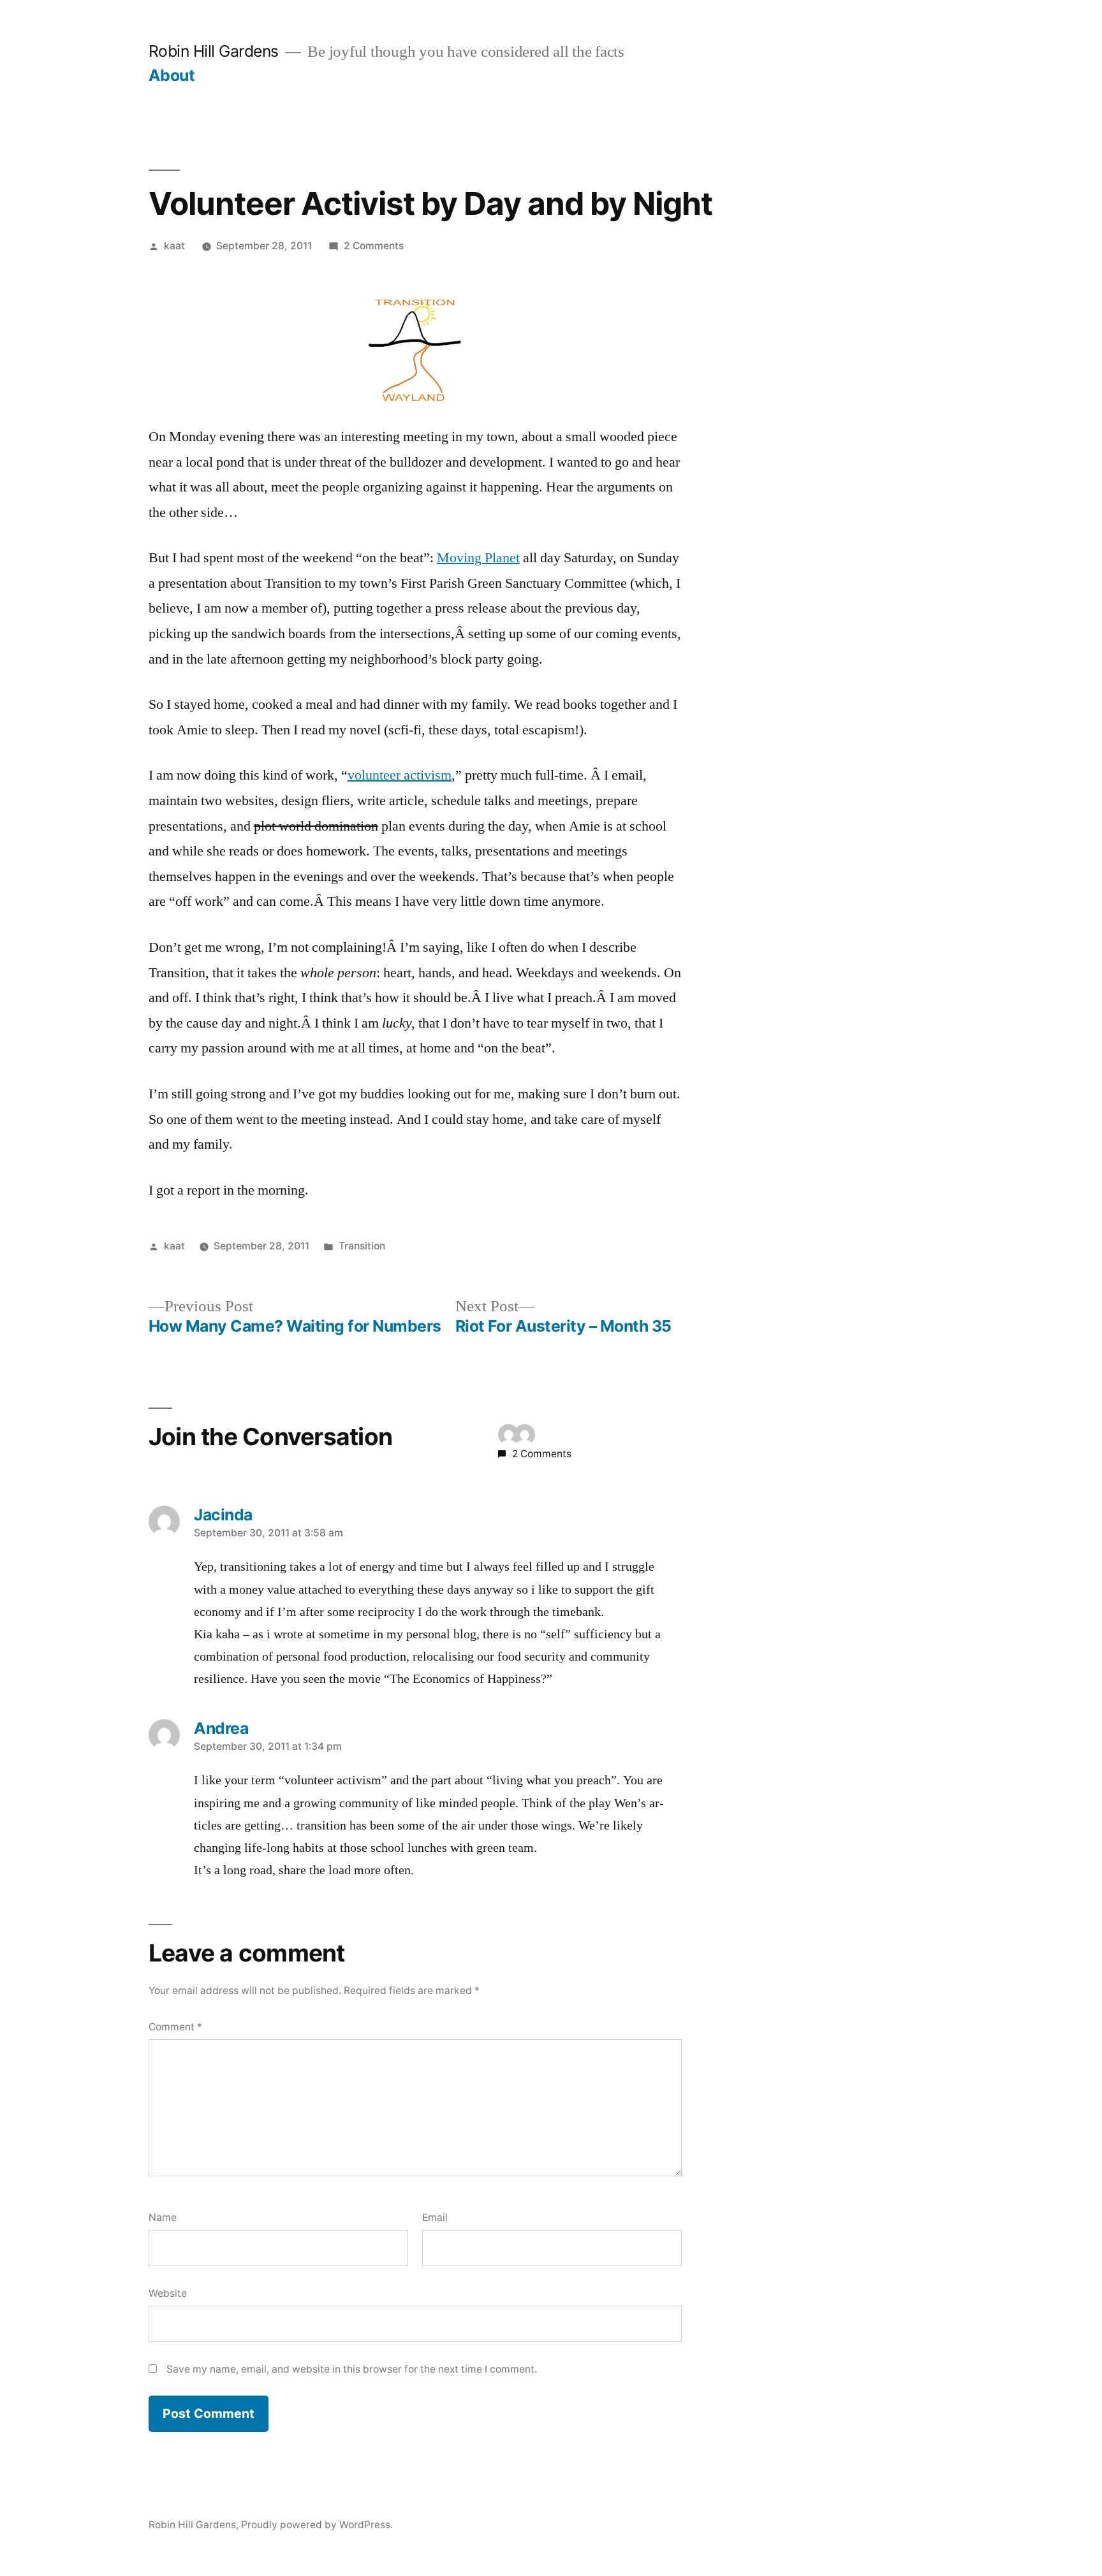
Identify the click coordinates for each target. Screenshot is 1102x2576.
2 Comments (374, 246)
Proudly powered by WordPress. (317, 2525)
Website (168, 2293)
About (172, 75)
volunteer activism (400, 775)
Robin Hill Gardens (214, 51)
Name (163, 2217)
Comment (175, 2027)
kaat (174, 246)
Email (435, 2217)
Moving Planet (478, 558)
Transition (362, 1246)
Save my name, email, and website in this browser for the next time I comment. (352, 2369)
